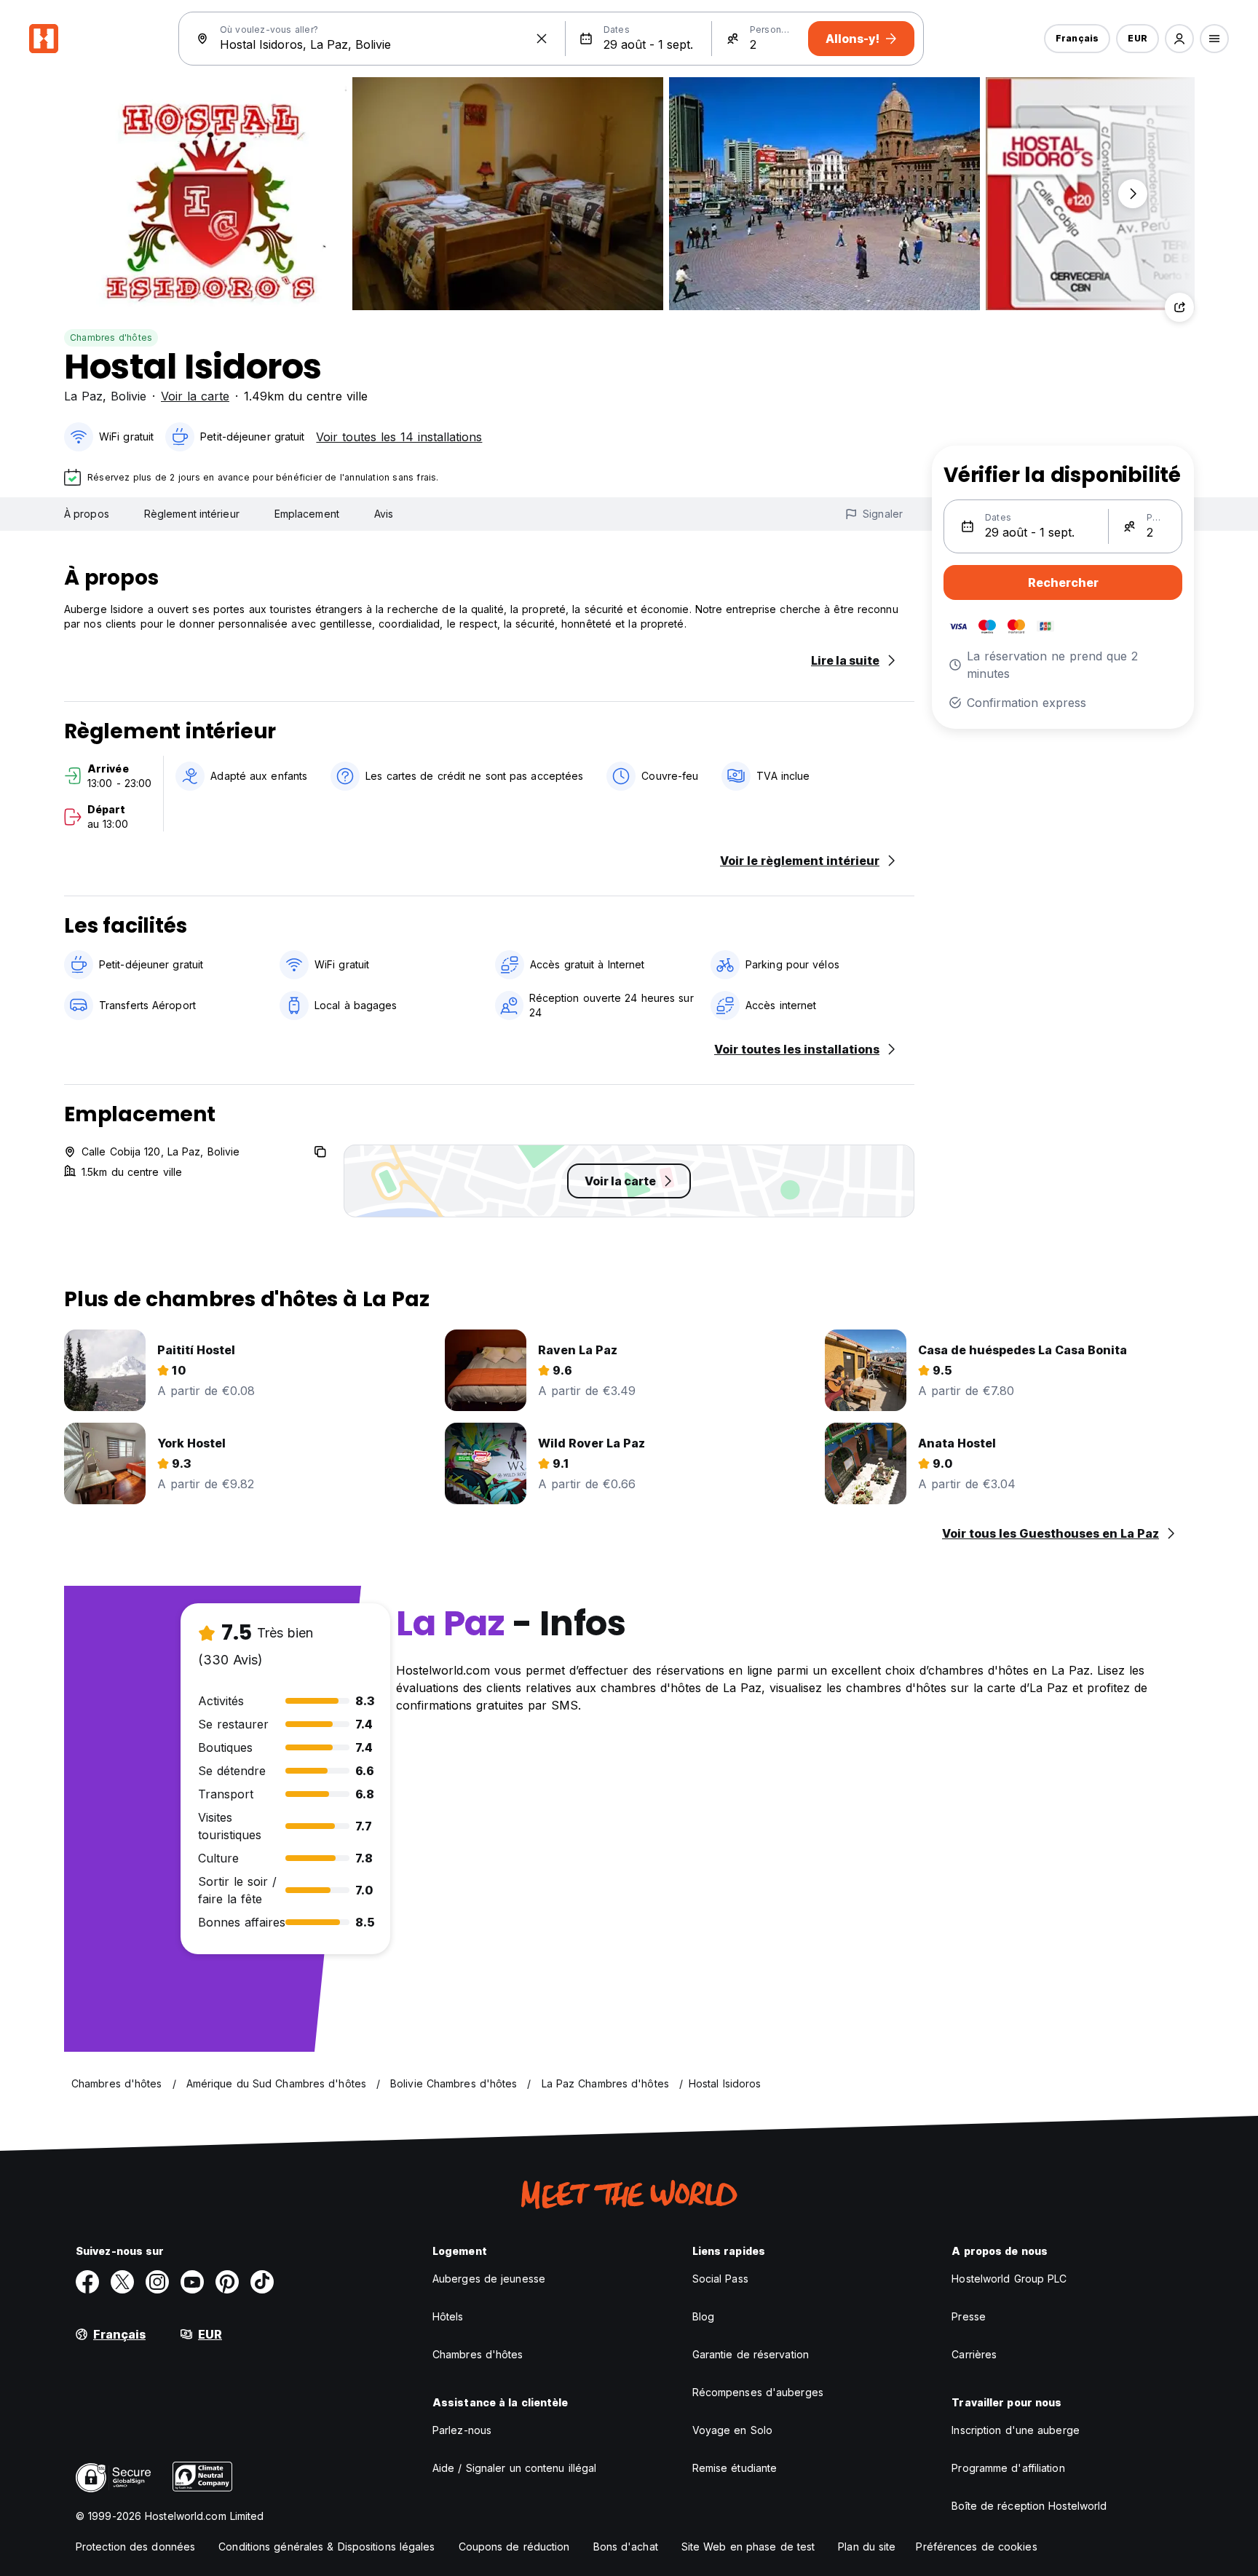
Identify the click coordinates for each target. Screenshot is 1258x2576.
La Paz (83, 396)
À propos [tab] (87, 514)
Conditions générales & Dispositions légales (327, 2547)
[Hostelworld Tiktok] (262, 2282)
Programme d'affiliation (1008, 2468)
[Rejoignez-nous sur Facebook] (87, 2282)
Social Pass (720, 2279)
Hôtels (448, 2316)
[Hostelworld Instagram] (157, 2282)
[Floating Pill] (1133, 194)
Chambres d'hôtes (111, 337)
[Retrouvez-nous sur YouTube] (192, 2282)
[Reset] (542, 39)
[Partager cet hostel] (1179, 307)
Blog (703, 2316)
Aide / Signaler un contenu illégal (514, 2468)
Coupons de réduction (514, 2547)
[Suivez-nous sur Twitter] (122, 2282)
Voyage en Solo (732, 2430)
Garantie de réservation (751, 2354)
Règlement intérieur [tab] (192, 514)
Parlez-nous (462, 2430)
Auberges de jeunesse (489, 2279)
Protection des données (135, 2547)
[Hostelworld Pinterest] (227, 2282)
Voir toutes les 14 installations (399, 437)
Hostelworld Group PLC (1009, 2279)
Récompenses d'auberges (758, 2392)
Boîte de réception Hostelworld (1029, 2506)
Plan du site (867, 2547)
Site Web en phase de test (748, 2547)
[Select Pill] (1179, 39)
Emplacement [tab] (307, 514)
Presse (969, 2316)
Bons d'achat (626, 2547)
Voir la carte (195, 396)
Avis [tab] (384, 514)
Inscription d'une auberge (1016, 2430)
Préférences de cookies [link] (976, 2547)
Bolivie (128, 396)
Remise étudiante (735, 2468)
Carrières (974, 2354)
